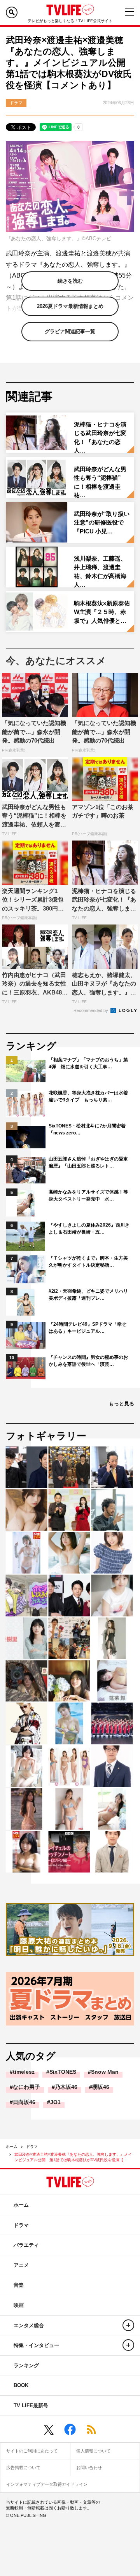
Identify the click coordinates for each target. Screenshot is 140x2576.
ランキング (26, 2365)
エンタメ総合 (29, 2325)
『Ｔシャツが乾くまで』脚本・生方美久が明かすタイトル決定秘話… (88, 1262)
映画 (19, 2305)
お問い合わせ (89, 2468)
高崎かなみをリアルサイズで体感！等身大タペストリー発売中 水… (88, 1195)
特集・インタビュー (36, 2345)
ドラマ (32, 2147)
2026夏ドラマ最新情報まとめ (70, 306)
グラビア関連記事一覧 (70, 331)
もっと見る (122, 1404)
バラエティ (26, 2245)
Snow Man (105, 2072)
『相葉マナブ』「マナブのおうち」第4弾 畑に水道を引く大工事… (88, 1063)
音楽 (19, 2285)
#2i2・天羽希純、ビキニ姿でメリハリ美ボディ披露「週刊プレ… (88, 1295)
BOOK (21, 2385)
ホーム (12, 2147)
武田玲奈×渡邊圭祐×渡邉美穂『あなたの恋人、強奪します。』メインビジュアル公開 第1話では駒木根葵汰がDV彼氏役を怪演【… (73, 2157)
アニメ (21, 2265)
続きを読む (70, 281)
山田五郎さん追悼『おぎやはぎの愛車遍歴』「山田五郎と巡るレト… (88, 1162)
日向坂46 (24, 2102)
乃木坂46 (66, 2087)
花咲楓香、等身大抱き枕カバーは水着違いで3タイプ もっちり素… (88, 1096)
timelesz (24, 2072)
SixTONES (63, 2072)
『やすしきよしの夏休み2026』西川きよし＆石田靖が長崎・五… (89, 1229)
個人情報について (93, 2451)
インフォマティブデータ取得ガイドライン (47, 2484)
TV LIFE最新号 (31, 2406)
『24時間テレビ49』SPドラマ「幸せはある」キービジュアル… (87, 1328)
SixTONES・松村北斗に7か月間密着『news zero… (87, 1129)
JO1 (55, 2102)
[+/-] (128, 2325)
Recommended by (91, 1010)
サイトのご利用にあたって (32, 2451)
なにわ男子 (26, 2087)
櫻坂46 (101, 2087)
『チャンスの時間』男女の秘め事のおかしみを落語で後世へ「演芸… (88, 1361)
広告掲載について (23, 2468)
